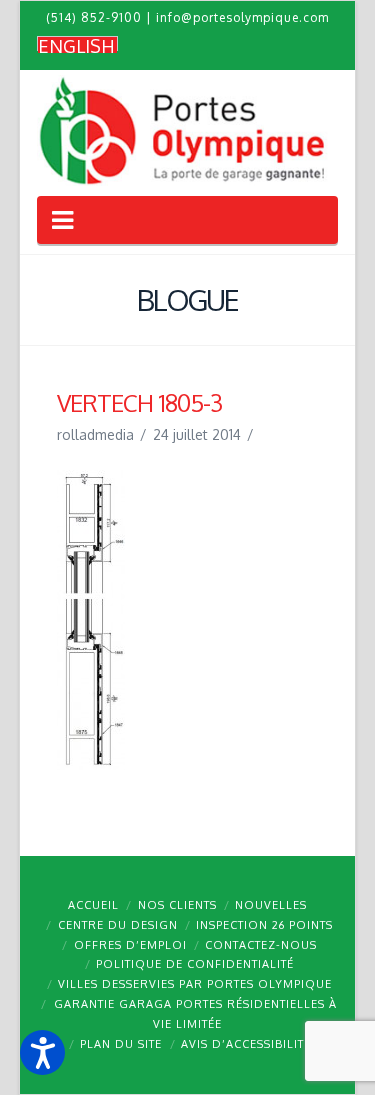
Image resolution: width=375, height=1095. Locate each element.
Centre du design (118, 925)
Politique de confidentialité (195, 964)
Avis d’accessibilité (246, 1044)
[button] (42, 1052)
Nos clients (177, 905)
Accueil (93, 905)
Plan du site (121, 1044)
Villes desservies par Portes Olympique (195, 984)
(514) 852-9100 (94, 17)
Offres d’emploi (130, 945)
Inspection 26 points (264, 925)
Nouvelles (271, 905)
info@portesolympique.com (242, 17)
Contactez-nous (261, 945)
